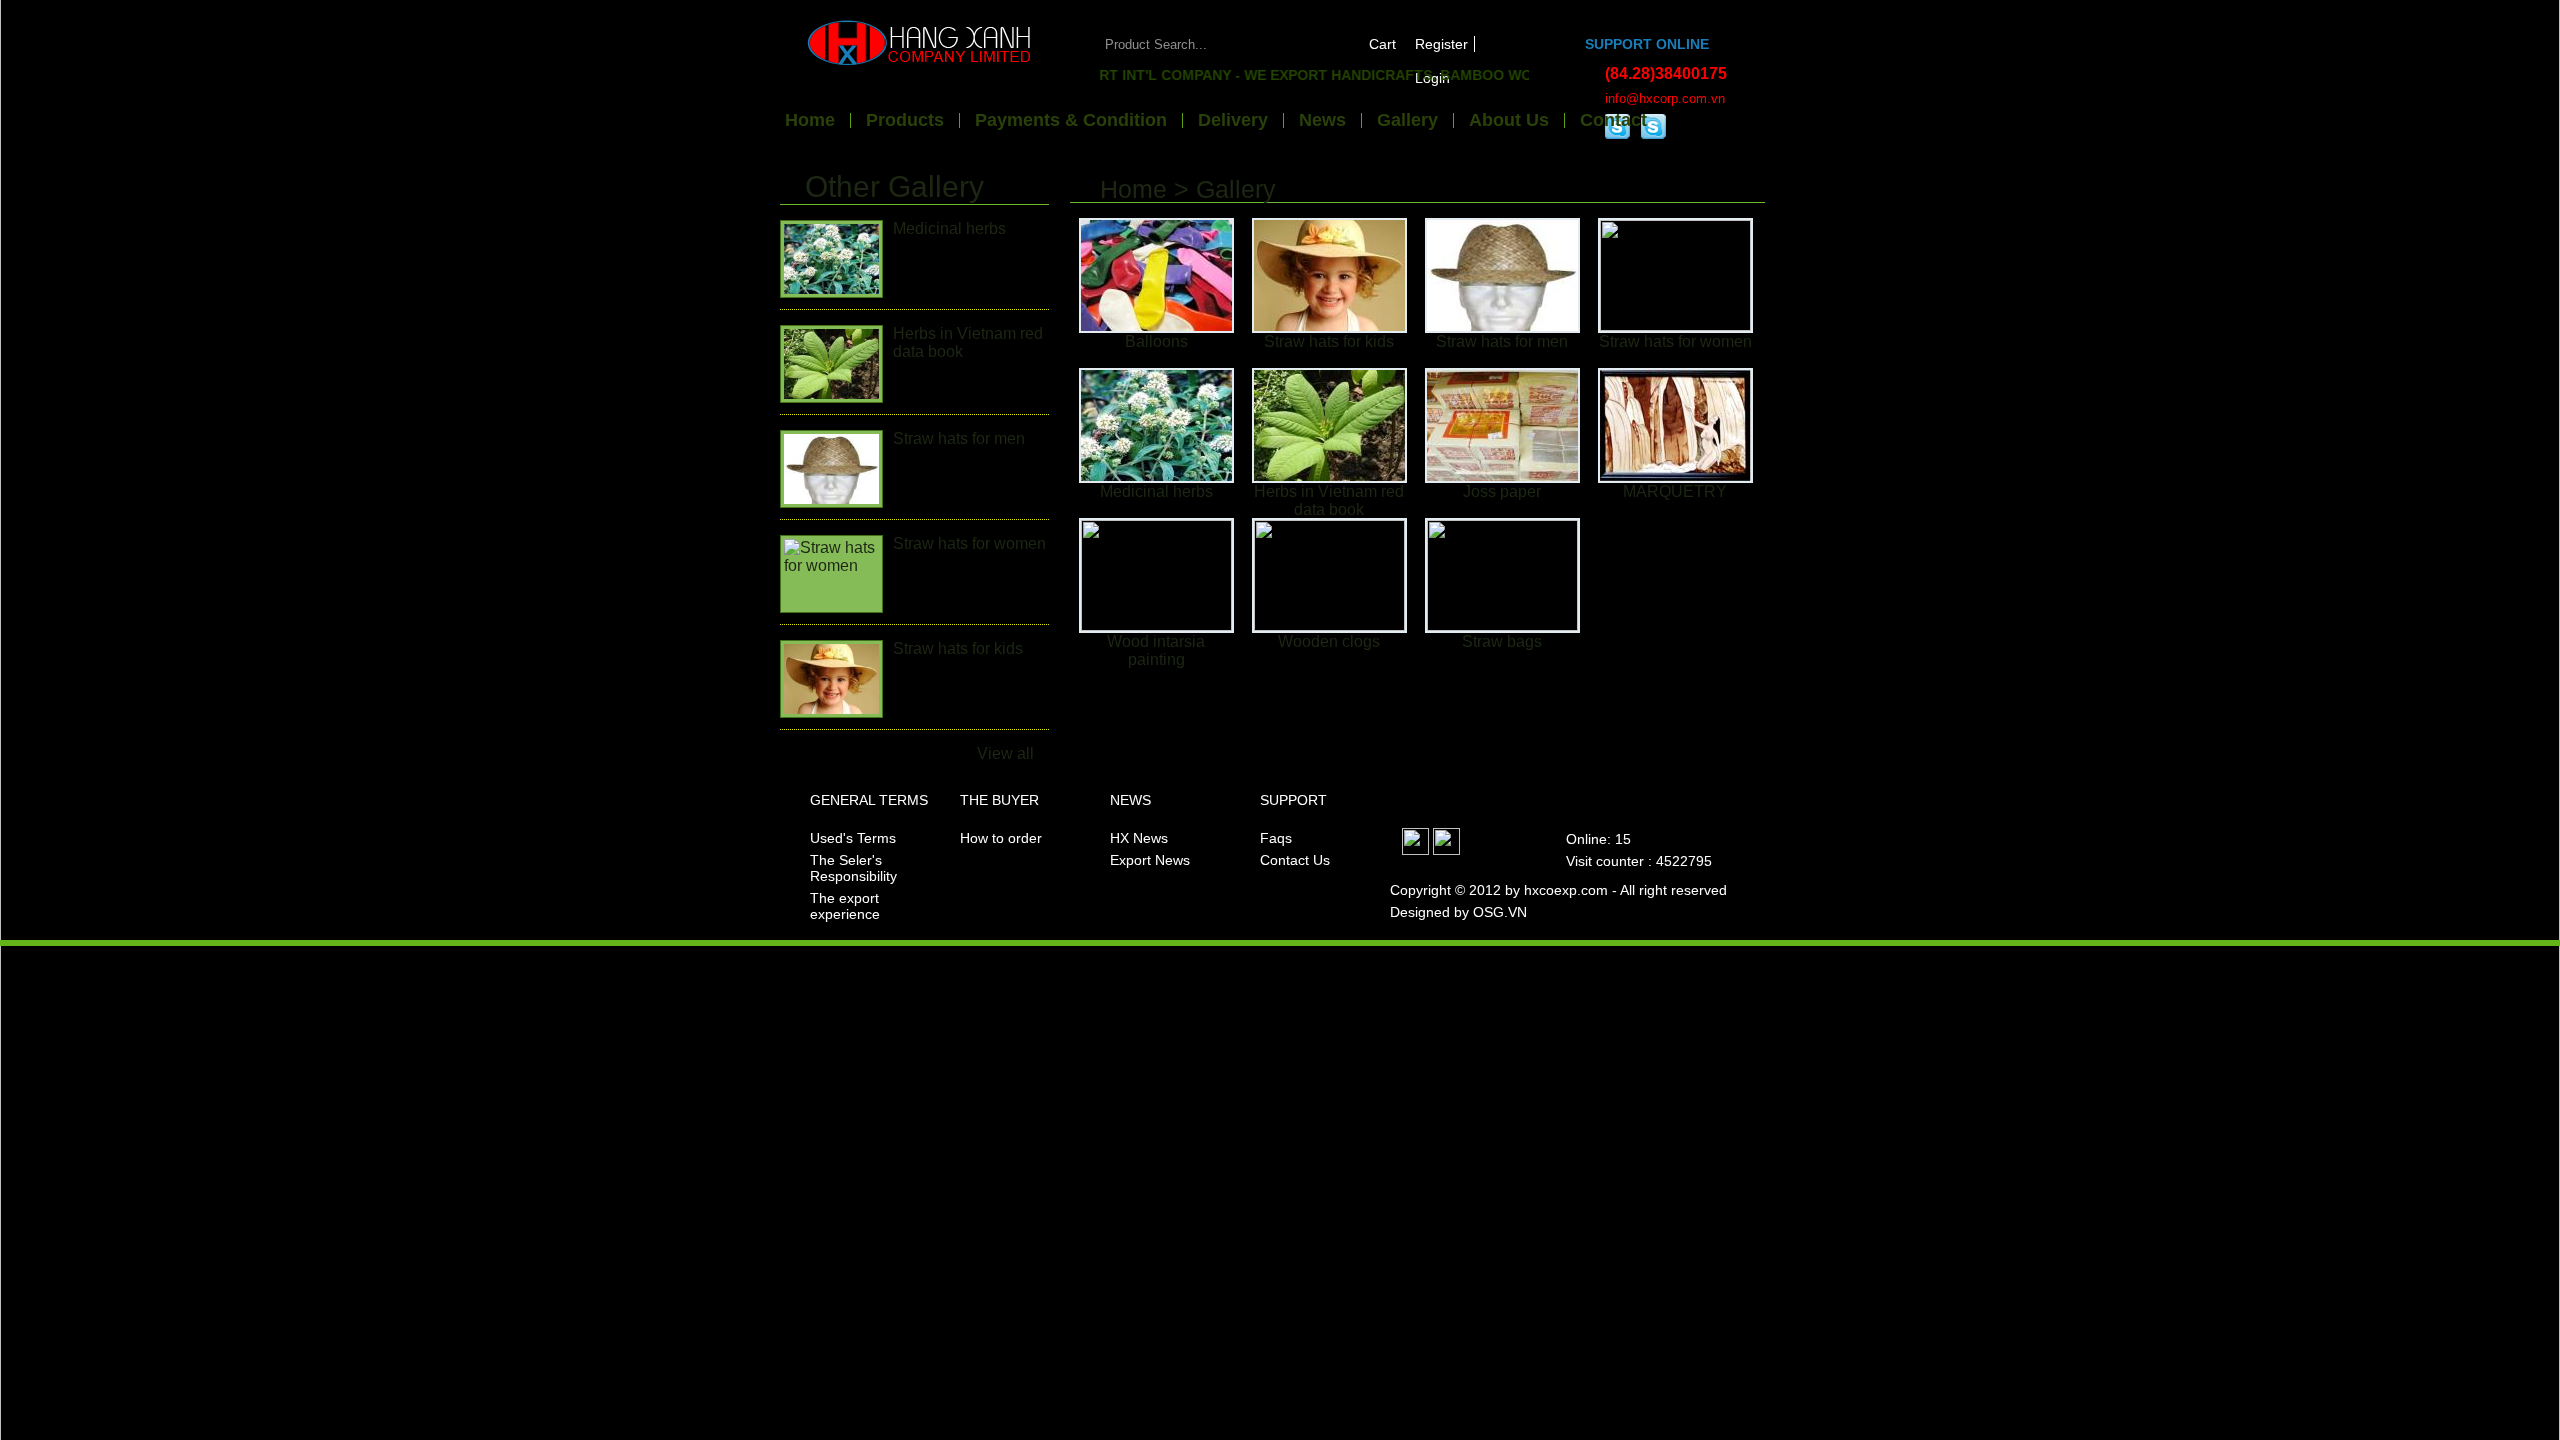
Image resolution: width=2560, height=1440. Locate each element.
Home (810, 120)
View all (1005, 753)
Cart (1382, 44)
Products (905, 120)
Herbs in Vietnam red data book (1329, 500)
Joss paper (1502, 491)
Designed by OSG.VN (1458, 912)
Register (1441, 44)
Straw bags (1502, 641)
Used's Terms (853, 838)
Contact (1613, 120)
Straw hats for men (959, 438)
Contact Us (1295, 860)
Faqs (1276, 838)
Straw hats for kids (958, 648)
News (1322, 120)
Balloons (1156, 341)
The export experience (845, 906)
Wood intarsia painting (1156, 650)
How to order (1001, 838)
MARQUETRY (1675, 491)
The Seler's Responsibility (853, 868)
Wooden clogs (1329, 641)
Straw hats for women (969, 543)
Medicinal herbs (949, 228)
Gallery (1407, 120)
